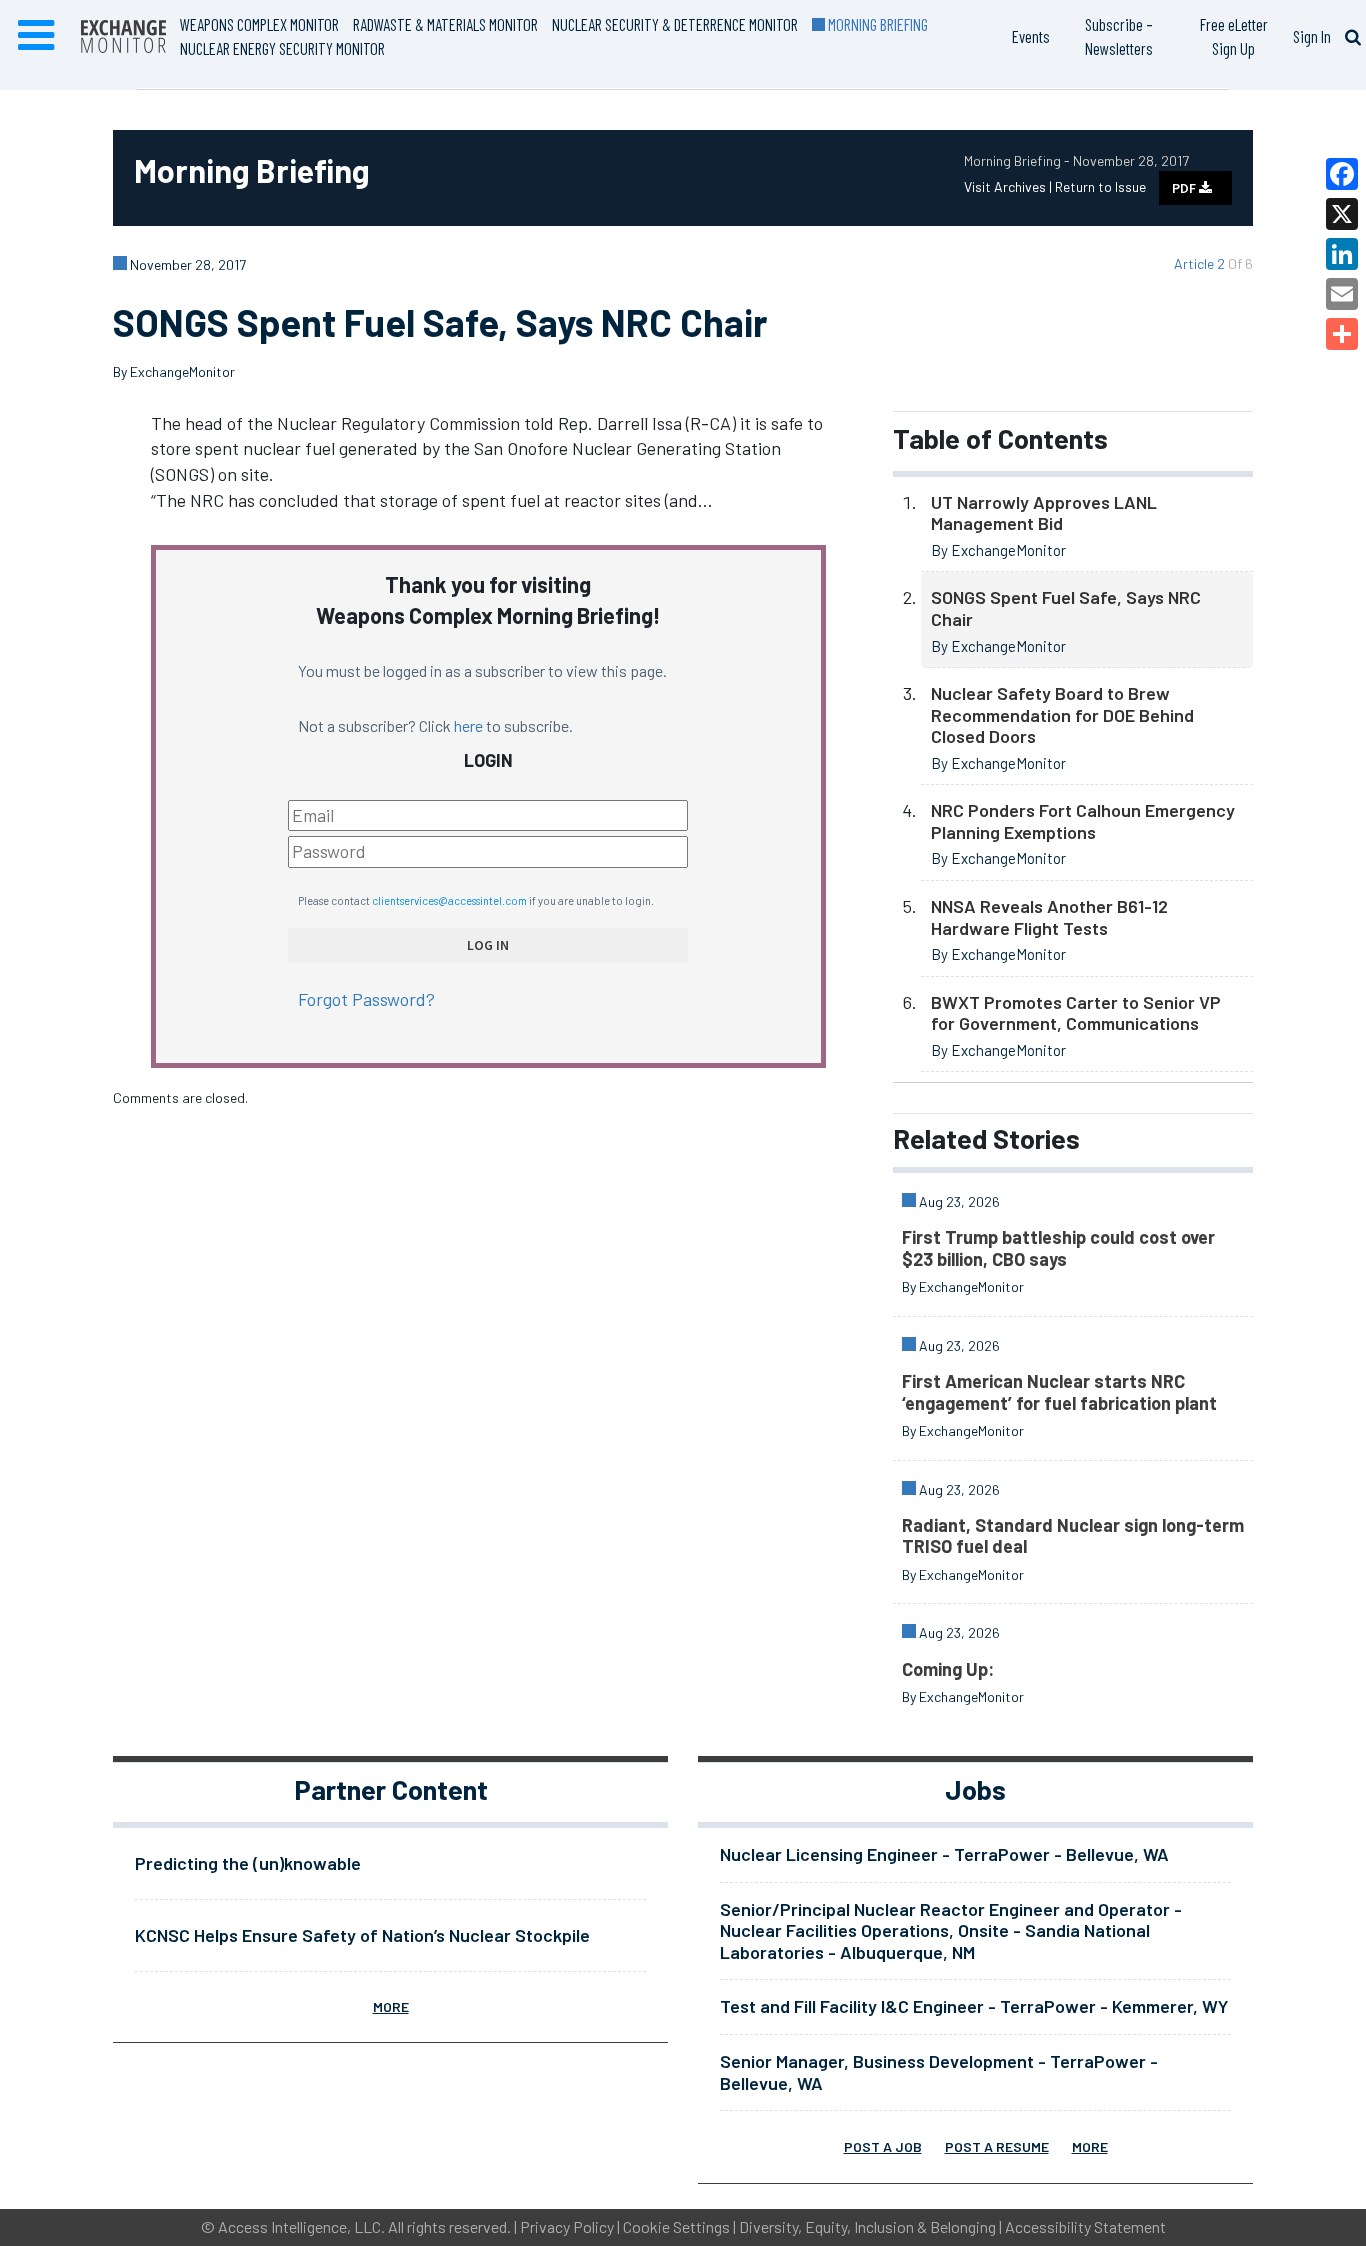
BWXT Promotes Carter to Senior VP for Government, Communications (1076, 1013)
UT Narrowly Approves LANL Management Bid (1044, 513)
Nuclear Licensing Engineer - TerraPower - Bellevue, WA (944, 1854)
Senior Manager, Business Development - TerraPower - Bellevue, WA (939, 2072)
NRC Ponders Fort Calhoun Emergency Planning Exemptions (1083, 821)
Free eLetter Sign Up (1234, 36)
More (391, 2006)
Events (1031, 36)
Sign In (1312, 36)
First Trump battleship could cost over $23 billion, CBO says (1058, 1248)
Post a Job (883, 2146)
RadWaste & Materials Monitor (445, 24)
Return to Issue (1100, 186)
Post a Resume (997, 2146)
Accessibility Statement (1085, 2226)
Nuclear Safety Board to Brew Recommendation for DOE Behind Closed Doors (1062, 714)
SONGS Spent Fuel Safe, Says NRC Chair (1066, 608)
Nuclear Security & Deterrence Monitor (675, 24)
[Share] (1342, 334)
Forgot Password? (366, 999)
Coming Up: (948, 1669)
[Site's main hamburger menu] (36, 36)
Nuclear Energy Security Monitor (282, 48)
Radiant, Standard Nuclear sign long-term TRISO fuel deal (1073, 1536)
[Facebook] (1342, 174)
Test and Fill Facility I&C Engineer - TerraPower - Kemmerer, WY (974, 2006)
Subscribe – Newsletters (1119, 36)
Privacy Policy (567, 2226)
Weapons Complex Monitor (259, 24)
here (468, 725)
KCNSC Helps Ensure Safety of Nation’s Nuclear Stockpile (362, 1935)
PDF (1185, 188)
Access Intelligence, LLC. (301, 2226)
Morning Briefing (876, 24)
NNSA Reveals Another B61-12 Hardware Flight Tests (1049, 917)
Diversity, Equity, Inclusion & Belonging (867, 2226)
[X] (1342, 214)
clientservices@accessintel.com (449, 900)
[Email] (1342, 294)
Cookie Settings (676, 2226)
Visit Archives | (1009, 186)
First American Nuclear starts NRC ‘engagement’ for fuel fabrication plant (1059, 1392)
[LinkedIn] (1342, 254)
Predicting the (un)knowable (248, 1863)
